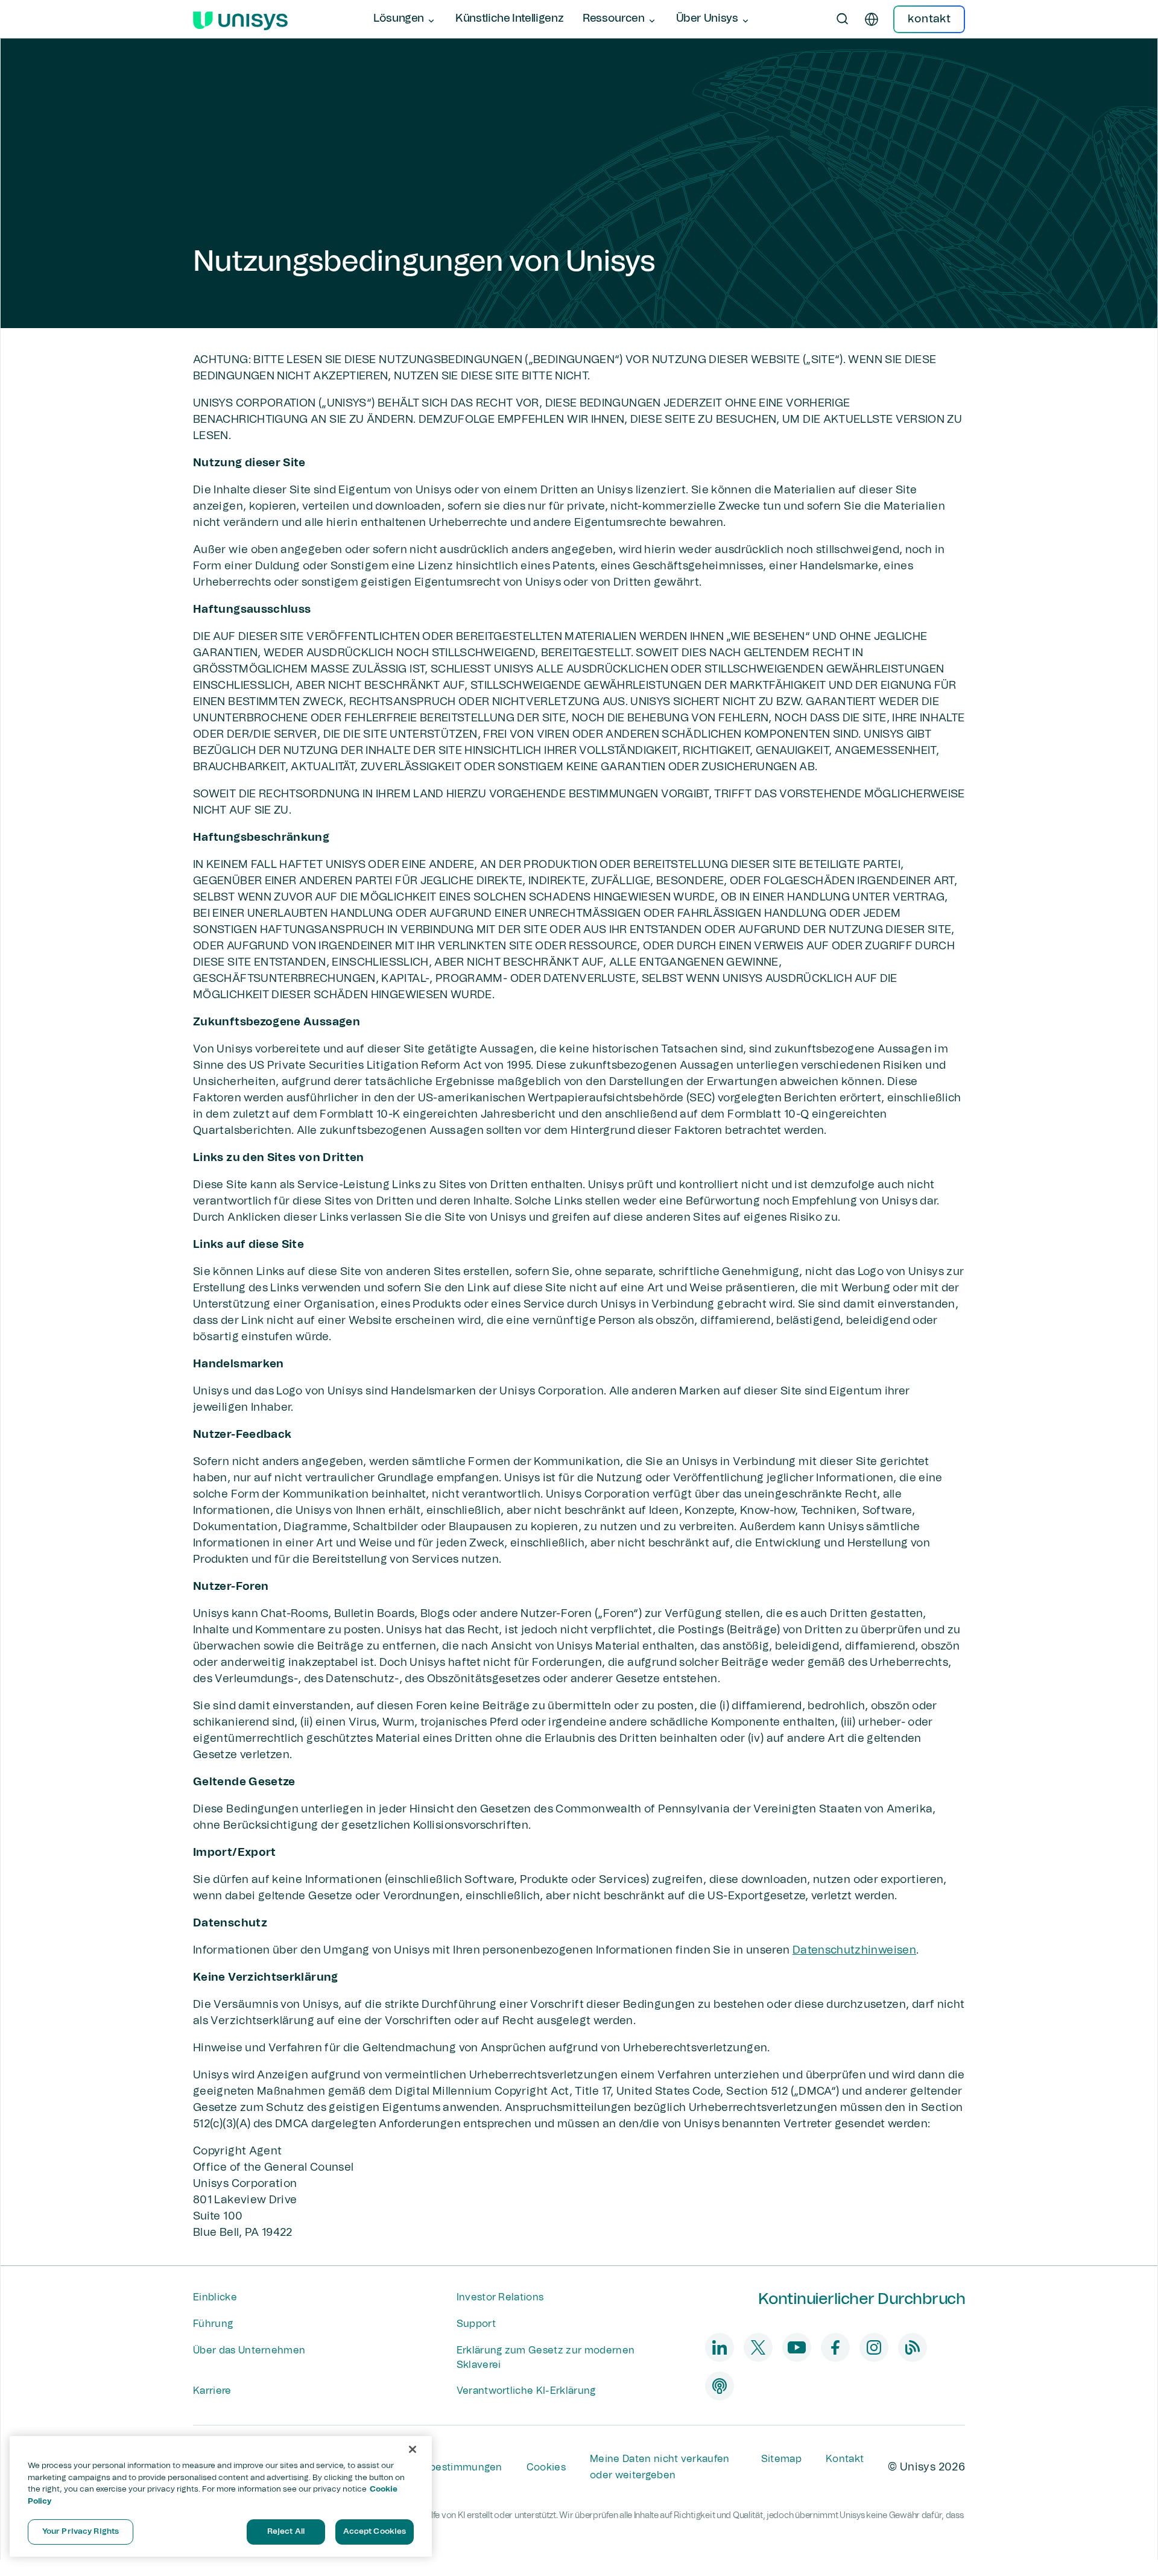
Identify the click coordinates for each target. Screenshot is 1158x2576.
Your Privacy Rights (81, 2532)
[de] (872, 19)
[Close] (413, 2449)
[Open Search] (843, 19)
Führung (213, 2324)
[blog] (913, 2347)
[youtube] (797, 2347)
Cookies (546, 2467)
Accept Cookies (375, 2532)
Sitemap (781, 2459)
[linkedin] (720, 2347)
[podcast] (720, 2386)
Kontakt (845, 2459)
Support (476, 2324)
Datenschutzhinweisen (854, 1951)
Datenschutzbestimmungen (435, 2467)
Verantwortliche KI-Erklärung (526, 2391)
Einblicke (215, 2297)
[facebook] (835, 2347)
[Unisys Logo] (240, 19)
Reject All (286, 2532)
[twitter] (758, 2347)
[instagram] (874, 2347)
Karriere (212, 2391)
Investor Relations (500, 2297)
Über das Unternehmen (249, 2350)
